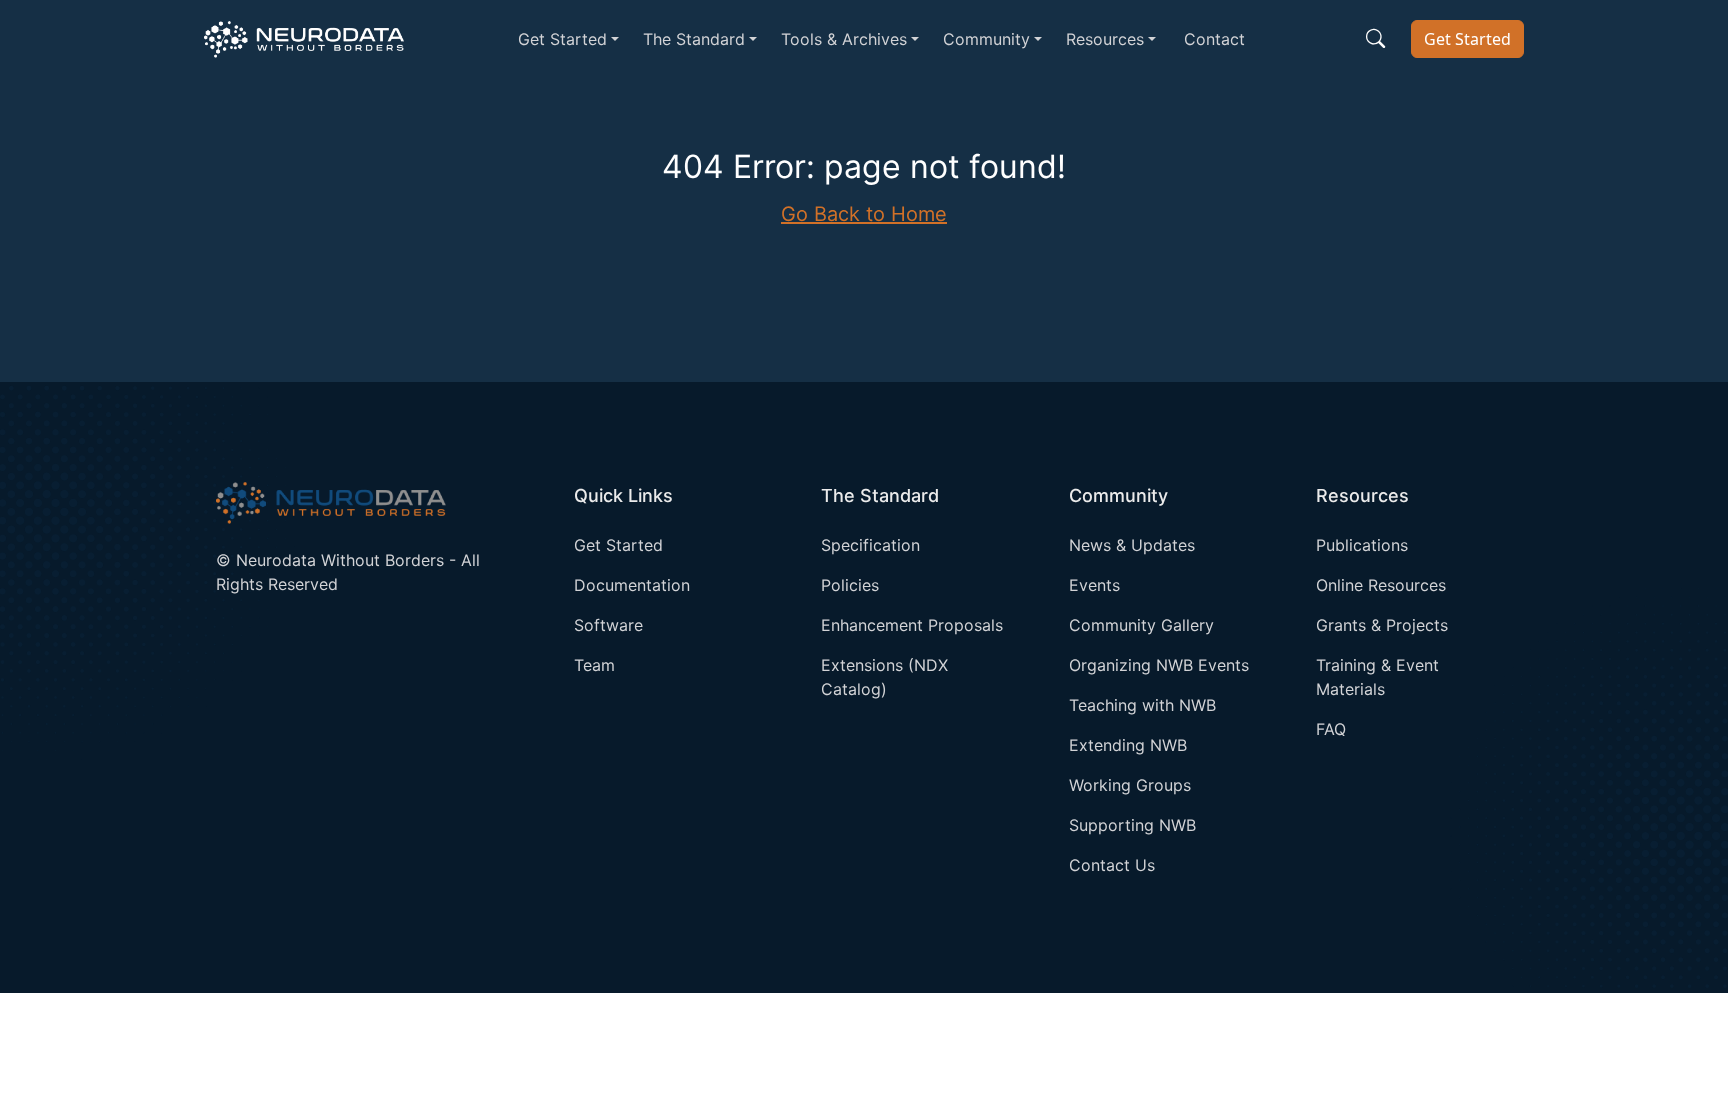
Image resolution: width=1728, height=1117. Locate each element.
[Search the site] (1375, 39)
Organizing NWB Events (1159, 665)
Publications (1362, 545)
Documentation (632, 585)
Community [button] (986, 39)
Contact (1214, 39)
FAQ (1331, 729)
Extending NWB (1128, 745)
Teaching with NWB (1142, 705)
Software (608, 625)
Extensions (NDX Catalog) (884, 677)
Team (594, 665)
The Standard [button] (694, 39)
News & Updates (1132, 545)
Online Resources (1381, 585)
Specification (870, 545)
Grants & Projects (1382, 625)
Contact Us (1112, 865)
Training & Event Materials (1377, 677)
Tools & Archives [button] (844, 39)
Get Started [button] (562, 39)
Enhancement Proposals (912, 625)
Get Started (1467, 39)
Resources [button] (1105, 39)
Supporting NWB (1132, 825)
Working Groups (1130, 785)
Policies (850, 585)
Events (1094, 585)
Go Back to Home (864, 214)
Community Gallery (1141, 625)
